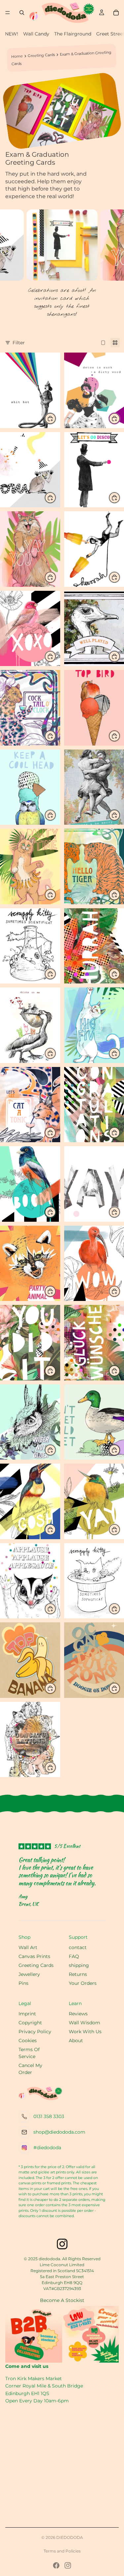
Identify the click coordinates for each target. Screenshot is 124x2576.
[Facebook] (56, 2565)
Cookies (28, 2041)
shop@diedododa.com (59, 2132)
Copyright (30, 2023)
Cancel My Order (30, 2069)
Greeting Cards (41, 55)
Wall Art (28, 1947)
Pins (23, 1983)
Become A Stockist (62, 2300)
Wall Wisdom (84, 2023)
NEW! (12, 34)
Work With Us (85, 2032)
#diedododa (47, 2148)
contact (78, 1947)
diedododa (70, 2537)
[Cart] (116, 13)
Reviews (78, 2014)
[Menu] (8, 13)
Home (17, 56)
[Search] (22, 13)
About (76, 2041)
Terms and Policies (62, 2551)
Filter (19, 343)
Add (56, 418)
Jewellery (29, 1974)
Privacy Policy (35, 2032)
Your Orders (83, 1983)
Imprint (27, 2014)
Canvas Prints (34, 1956)
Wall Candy (36, 34)
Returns (78, 1974)
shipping (79, 1965)
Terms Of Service (29, 2053)
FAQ (74, 1956)
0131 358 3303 (49, 2116)
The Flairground (73, 34)
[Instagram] (68, 2565)
